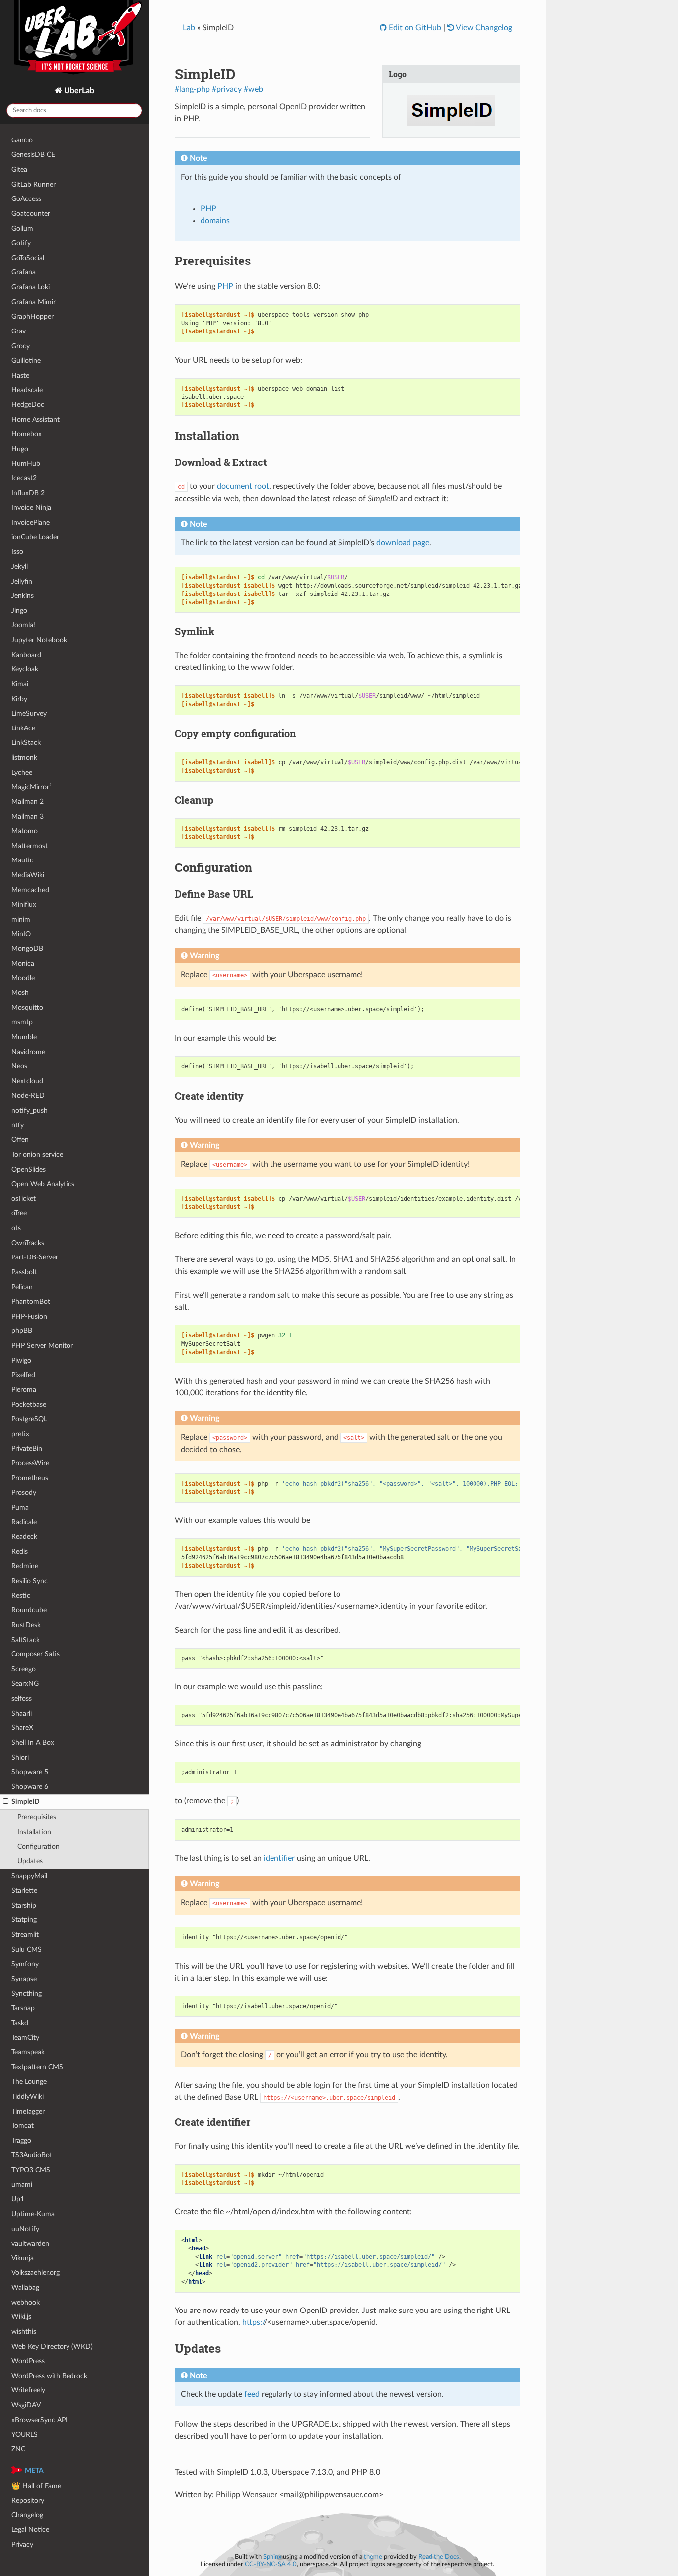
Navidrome (28, 1052)
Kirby (19, 699)
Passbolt (24, 1272)
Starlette (24, 1890)
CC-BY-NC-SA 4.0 (271, 2564)
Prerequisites (37, 1817)
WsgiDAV (26, 2405)
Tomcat (23, 2126)
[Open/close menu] (6, 1802)
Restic (21, 1596)
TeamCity (25, 2037)
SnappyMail (29, 1876)
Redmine (25, 1566)
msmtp (22, 1022)
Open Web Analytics (43, 1184)
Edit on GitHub (414, 28)
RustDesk (26, 1625)
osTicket (24, 1199)
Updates (30, 1861)
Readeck (24, 1537)
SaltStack (26, 1640)
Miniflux (24, 904)
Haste (20, 375)
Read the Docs (439, 2557)
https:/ (253, 2322)
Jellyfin (22, 581)
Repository (28, 2500)
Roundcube (29, 1610)
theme (373, 2557)
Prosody (24, 1492)
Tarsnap (23, 2008)
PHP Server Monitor (42, 1346)
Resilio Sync (30, 1581)
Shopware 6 (30, 1787)
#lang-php (192, 89)
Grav (19, 331)
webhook (26, 2302)
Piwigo (21, 1360)
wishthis (24, 2332)
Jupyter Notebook (39, 640)
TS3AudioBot (32, 2155)
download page (403, 543)
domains (215, 221)
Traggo (21, 2141)
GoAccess (26, 199)
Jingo (19, 611)
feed (252, 2394)
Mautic (22, 860)
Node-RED (28, 1095)
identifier (279, 1858)
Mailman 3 (28, 817)
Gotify (21, 243)
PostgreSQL (29, 1419)
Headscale (27, 390)
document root (243, 486)
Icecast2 (24, 478)
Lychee (22, 772)
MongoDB (27, 949)
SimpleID (26, 1802)
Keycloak (25, 669)
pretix (20, 1434)
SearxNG (25, 1684)
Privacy (22, 2544)
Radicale (24, 1522)
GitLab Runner (34, 184)
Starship (24, 1905)
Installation (34, 1832)
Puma (20, 1507)
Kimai (20, 684)
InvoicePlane (31, 522)
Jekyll (20, 566)
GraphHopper (33, 316)
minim (21, 919)
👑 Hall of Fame (36, 2486)
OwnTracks (28, 1243)
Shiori (20, 1757)
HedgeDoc (28, 405)
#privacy (227, 89)
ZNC (18, 2449)
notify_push (30, 1110)
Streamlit (25, 1935)
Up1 (18, 2199)
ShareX (22, 1728)
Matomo (25, 831)
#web (253, 89)
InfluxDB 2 (28, 493)
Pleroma (24, 1390)
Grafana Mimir (34, 302)
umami (22, 2185)
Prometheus (30, 1478)
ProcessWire (30, 1463)
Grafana (24, 272)
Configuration (38, 1846)
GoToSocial (28, 258)
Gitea (19, 169)
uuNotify (25, 2229)
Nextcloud (27, 1081)
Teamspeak (28, 2052)
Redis (20, 1552)
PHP (208, 209)
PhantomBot (31, 1301)
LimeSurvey (29, 713)
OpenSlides (29, 1169)
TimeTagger (28, 2111)
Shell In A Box (33, 1743)
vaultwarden (30, 2243)
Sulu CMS (27, 1949)
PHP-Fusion (29, 1316)
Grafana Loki (31, 287)
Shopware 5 (30, 1772)
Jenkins (23, 596)
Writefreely (28, 2390)
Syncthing (27, 1994)
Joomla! (23, 625)
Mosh (20, 993)
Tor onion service (37, 1155)
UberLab (78, 91)
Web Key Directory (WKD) (52, 2346)
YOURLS (25, 2434)
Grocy (21, 346)
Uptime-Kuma (33, 2214)
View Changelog (483, 28)
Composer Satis (35, 1654)
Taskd (20, 2023)
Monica (23, 963)
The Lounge (29, 2081)
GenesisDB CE (33, 155)
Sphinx (272, 2557)
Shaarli (22, 1713)
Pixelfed (23, 1375)
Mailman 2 (28, 802)
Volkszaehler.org (35, 2273)
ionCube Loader (35, 537)
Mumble (24, 1037)
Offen (20, 1140)
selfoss (22, 1698)
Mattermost (30, 846)
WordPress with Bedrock (49, 2376)
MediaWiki (28, 875)
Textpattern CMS (37, 2067)
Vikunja (23, 2258)
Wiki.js (21, 2317)
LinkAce (23, 728)
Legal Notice (30, 2530)
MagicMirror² (32, 787)
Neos (19, 1066)
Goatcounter (31, 214)
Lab (189, 28)
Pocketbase (29, 1405)
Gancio (22, 140)
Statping (24, 1920)
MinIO (21, 934)
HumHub (26, 464)
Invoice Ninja (31, 507)
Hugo (20, 449)
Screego (24, 1669)
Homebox (27, 434)
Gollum (22, 229)
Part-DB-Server (35, 1257)
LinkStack (26, 743)
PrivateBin (27, 1448)
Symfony (25, 1964)
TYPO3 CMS (31, 2170)
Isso (17, 552)
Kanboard (26, 655)
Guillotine (26, 361)
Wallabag (25, 2287)
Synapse (24, 1979)
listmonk (24, 758)
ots (16, 1228)
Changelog (27, 2515)
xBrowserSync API (39, 2420)
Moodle (23, 978)
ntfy (18, 1125)
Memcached (30, 890)
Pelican (22, 1287)
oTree (19, 1213)
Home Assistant (35, 420)
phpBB (22, 1331)
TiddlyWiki (28, 2096)
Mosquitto (27, 1008)
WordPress (28, 2361)
